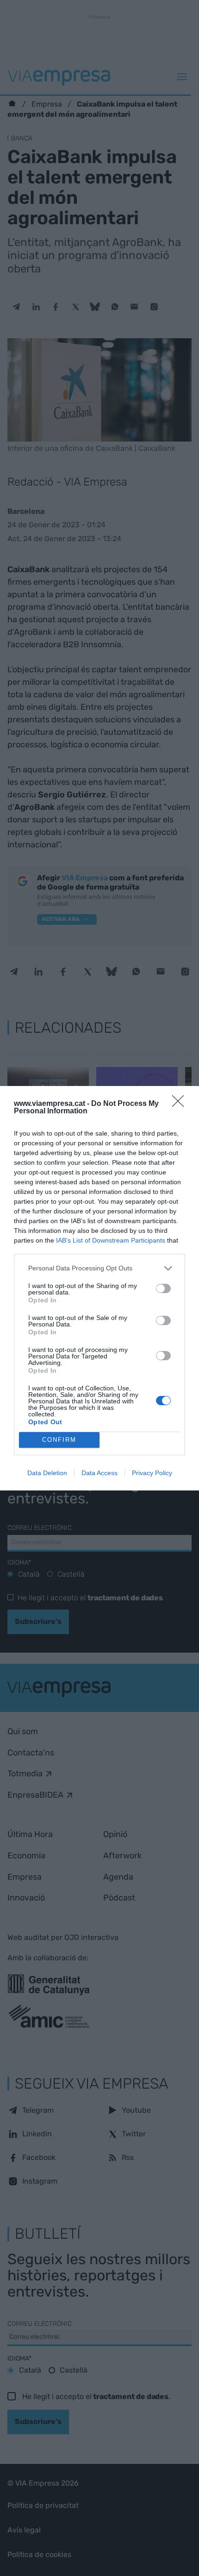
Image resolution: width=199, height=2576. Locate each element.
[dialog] (99, 1288)
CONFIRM (59, 1440)
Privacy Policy (152, 1473)
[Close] (181, 1104)
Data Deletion (47, 1473)
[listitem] (99, 1268)
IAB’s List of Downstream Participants (111, 1240)
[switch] (163, 1288)
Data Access (99, 1473)
